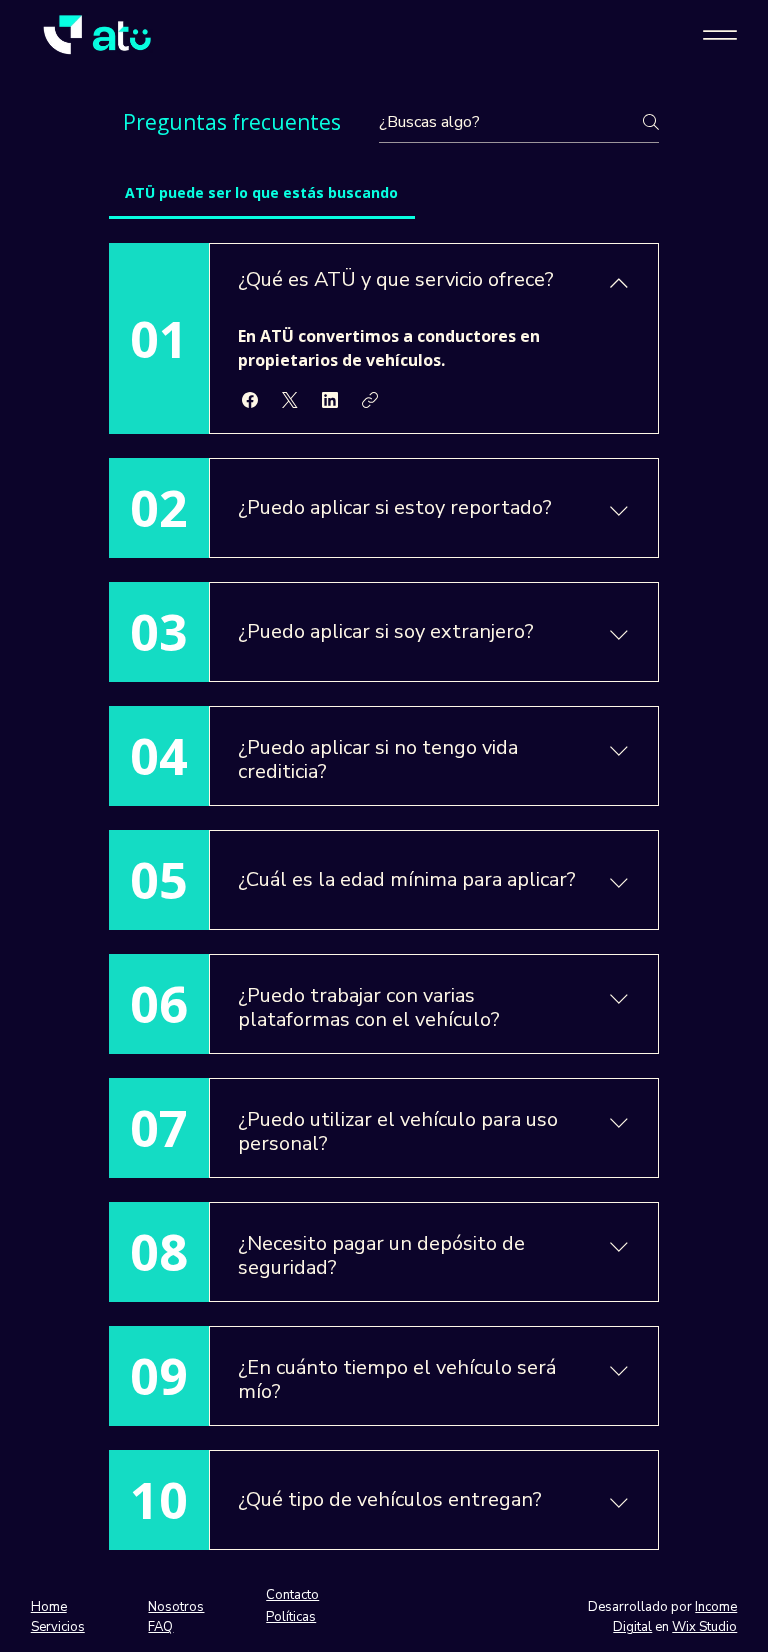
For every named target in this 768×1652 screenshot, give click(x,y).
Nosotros (176, 1607)
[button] (250, 400)
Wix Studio (704, 1627)
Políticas (291, 1617)
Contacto (292, 1595)
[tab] (262, 193)
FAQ (160, 1627)
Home (49, 1607)
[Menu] (719, 35)
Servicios (58, 1627)
